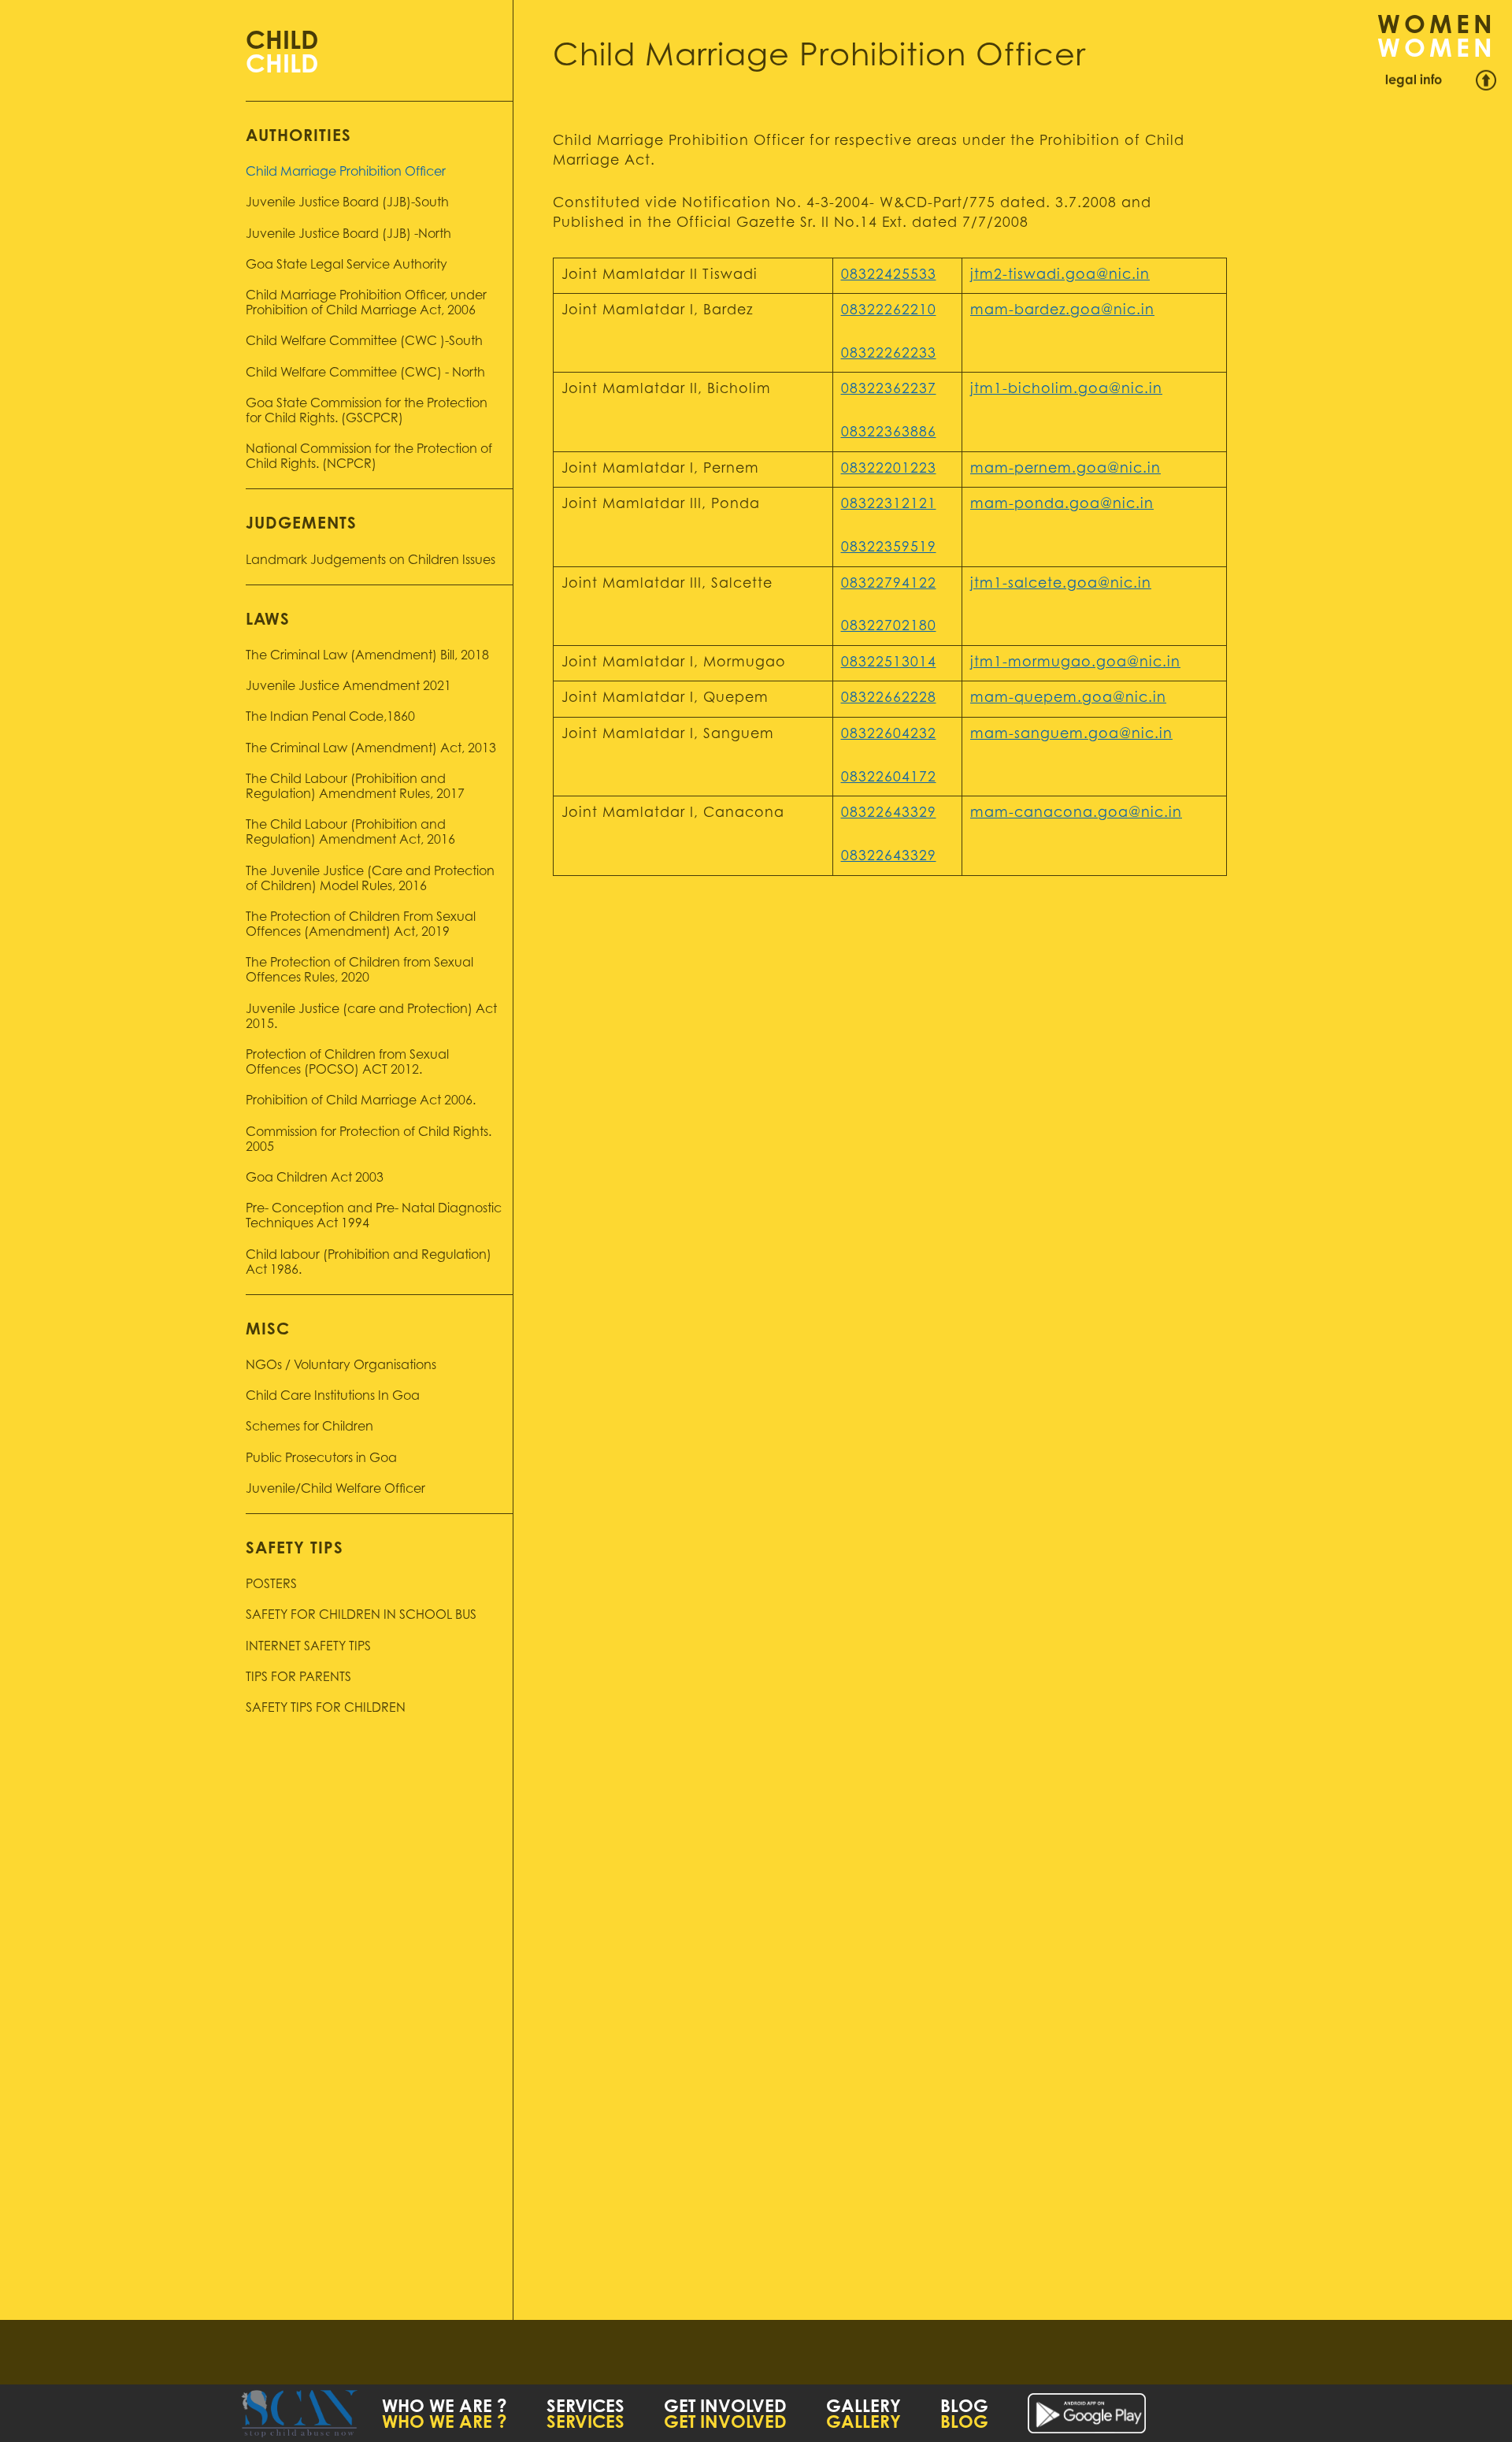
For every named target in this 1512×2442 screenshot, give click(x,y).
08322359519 (889, 548)
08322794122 (889, 585)
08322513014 (889, 663)
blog (964, 2408)
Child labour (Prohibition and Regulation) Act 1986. (369, 1263)
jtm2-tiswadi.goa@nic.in (1060, 276)
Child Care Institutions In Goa (333, 1397)
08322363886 (889, 433)
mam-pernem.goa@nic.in (1065, 469)
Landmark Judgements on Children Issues (371, 561)
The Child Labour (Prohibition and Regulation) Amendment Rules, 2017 (355, 787)
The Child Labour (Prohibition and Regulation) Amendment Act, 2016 (350, 833)
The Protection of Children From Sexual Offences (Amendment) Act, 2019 (361, 925)
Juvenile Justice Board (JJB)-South (347, 203)
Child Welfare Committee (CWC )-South (364, 342)
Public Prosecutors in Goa (321, 1459)
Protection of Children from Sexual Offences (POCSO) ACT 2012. (347, 1063)
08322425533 (889, 276)
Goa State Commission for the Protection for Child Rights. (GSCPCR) (367, 412)
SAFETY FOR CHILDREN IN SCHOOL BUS (361, 1616)
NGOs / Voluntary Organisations (341, 1366)
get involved (725, 2408)
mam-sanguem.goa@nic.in (1071, 735)
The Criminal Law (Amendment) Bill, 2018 (367, 656)
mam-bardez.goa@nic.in (1062, 311)
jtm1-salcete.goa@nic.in (1061, 585)
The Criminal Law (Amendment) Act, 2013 (371, 749)
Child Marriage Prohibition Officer (346, 173)
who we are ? (445, 2408)
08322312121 (889, 505)
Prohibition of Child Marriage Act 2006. (361, 1101)
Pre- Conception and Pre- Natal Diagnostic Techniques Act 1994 (374, 1217)
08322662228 (889, 699)
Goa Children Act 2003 (315, 1178)
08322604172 (889, 778)
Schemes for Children (309, 1427)
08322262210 (889, 311)
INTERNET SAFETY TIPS (308, 1647)
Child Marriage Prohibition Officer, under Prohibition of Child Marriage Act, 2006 (366, 304)
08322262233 (889, 354)
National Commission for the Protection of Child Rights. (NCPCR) (369, 457)
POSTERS (271, 1585)
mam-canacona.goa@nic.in (1076, 814)
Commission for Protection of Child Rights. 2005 (369, 1140)
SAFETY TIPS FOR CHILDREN (326, 1709)
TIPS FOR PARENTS (298, 1678)
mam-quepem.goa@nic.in (1068, 699)
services (586, 2408)
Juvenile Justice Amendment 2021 (348, 687)
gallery (863, 2408)
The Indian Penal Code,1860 (330, 718)
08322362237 (889, 390)
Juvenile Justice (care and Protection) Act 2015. (371, 1017)
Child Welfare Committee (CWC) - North (365, 373)
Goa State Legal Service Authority (346, 265)
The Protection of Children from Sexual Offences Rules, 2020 (359, 971)
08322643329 (889, 814)
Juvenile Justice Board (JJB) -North (348, 235)
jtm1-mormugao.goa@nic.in (1075, 663)
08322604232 (889, 735)
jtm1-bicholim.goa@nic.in (1066, 390)
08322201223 (889, 469)
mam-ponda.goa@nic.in (1062, 505)
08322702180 (889, 627)
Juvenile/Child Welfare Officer (335, 1490)
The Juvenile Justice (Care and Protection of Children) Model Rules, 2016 (370, 880)
